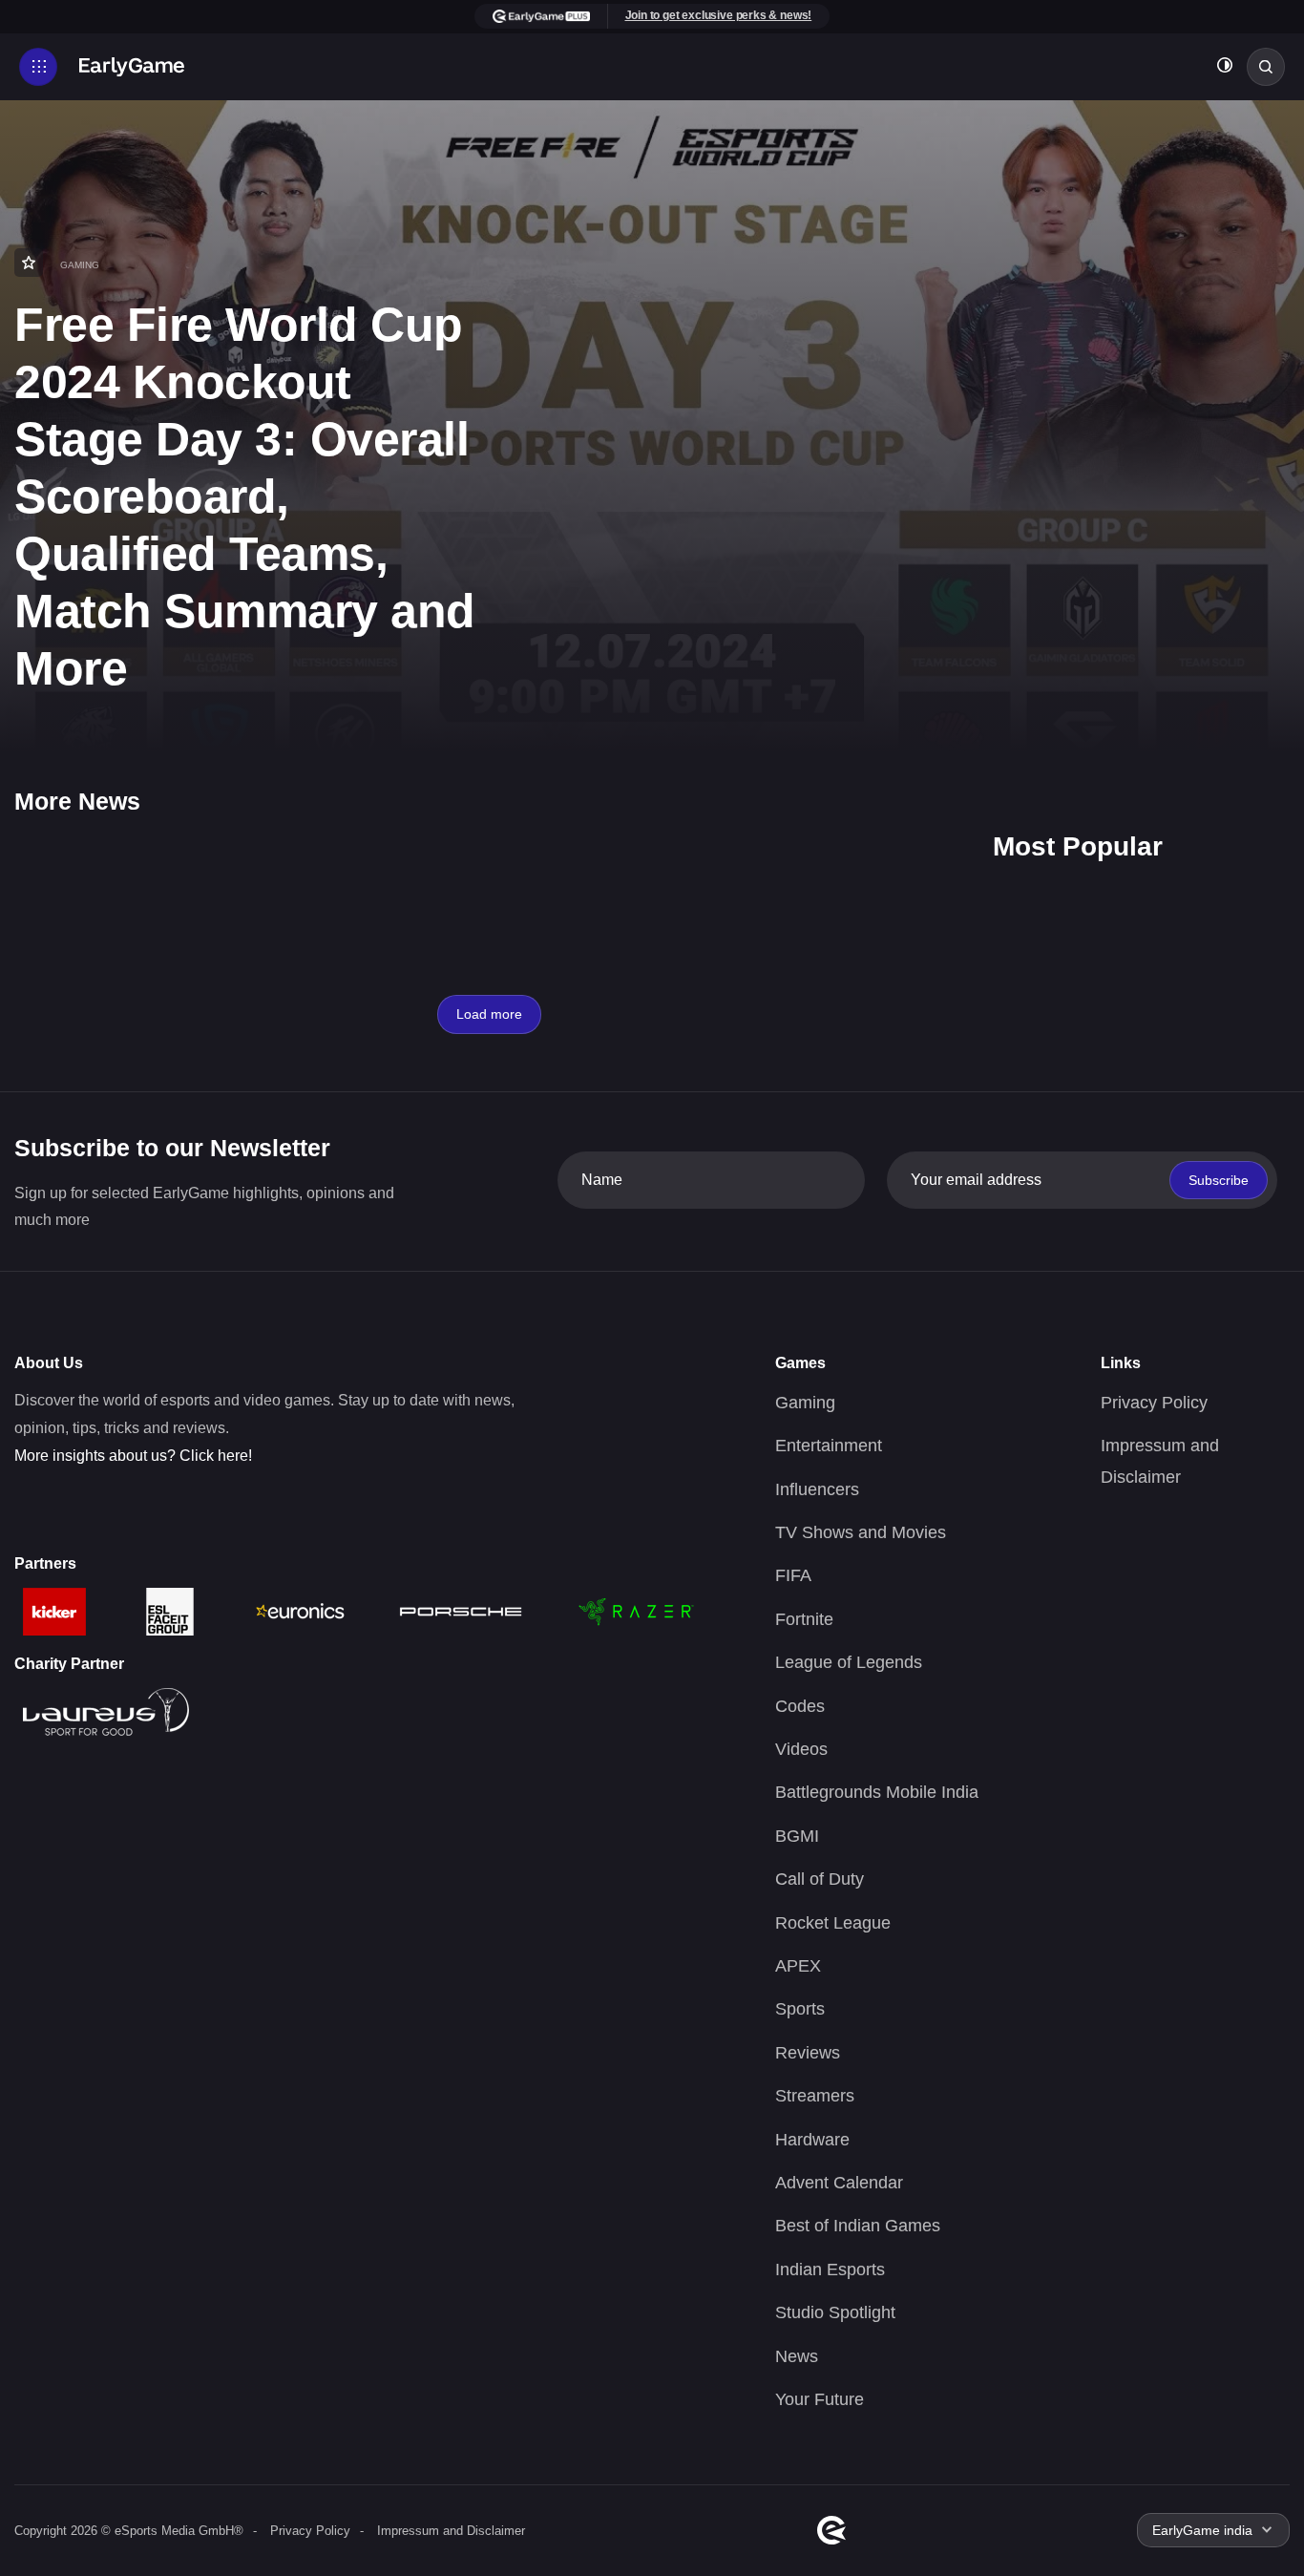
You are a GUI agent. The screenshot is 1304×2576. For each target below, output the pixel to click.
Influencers (817, 1489)
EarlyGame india (1202, 2530)
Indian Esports (830, 2270)
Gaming (805, 1403)
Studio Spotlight (835, 2312)
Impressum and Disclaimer (451, 2531)
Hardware (812, 2140)
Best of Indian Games (858, 2226)
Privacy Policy (1154, 1403)
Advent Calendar (839, 2183)
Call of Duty (820, 1879)
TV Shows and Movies (861, 1532)
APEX (798, 1966)
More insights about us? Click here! (133, 1456)
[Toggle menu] (38, 67)
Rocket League (833, 1923)
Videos (801, 1749)
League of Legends (849, 1662)
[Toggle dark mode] (1225, 67)
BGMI (797, 1836)
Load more (489, 1014)
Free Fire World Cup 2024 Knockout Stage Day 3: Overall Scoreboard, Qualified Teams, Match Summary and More (245, 496)
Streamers (815, 2096)
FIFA (793, 1575)
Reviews (808, 2053)
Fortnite (804, 1619)
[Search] (1266, 67)
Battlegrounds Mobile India (877, 1792)
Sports (800, 2009)
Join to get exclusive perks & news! (719, 15)
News (797, 2356)
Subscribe (1219, 1180)
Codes (800, 1706)
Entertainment (829, 1446)
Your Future (820, 2399)
